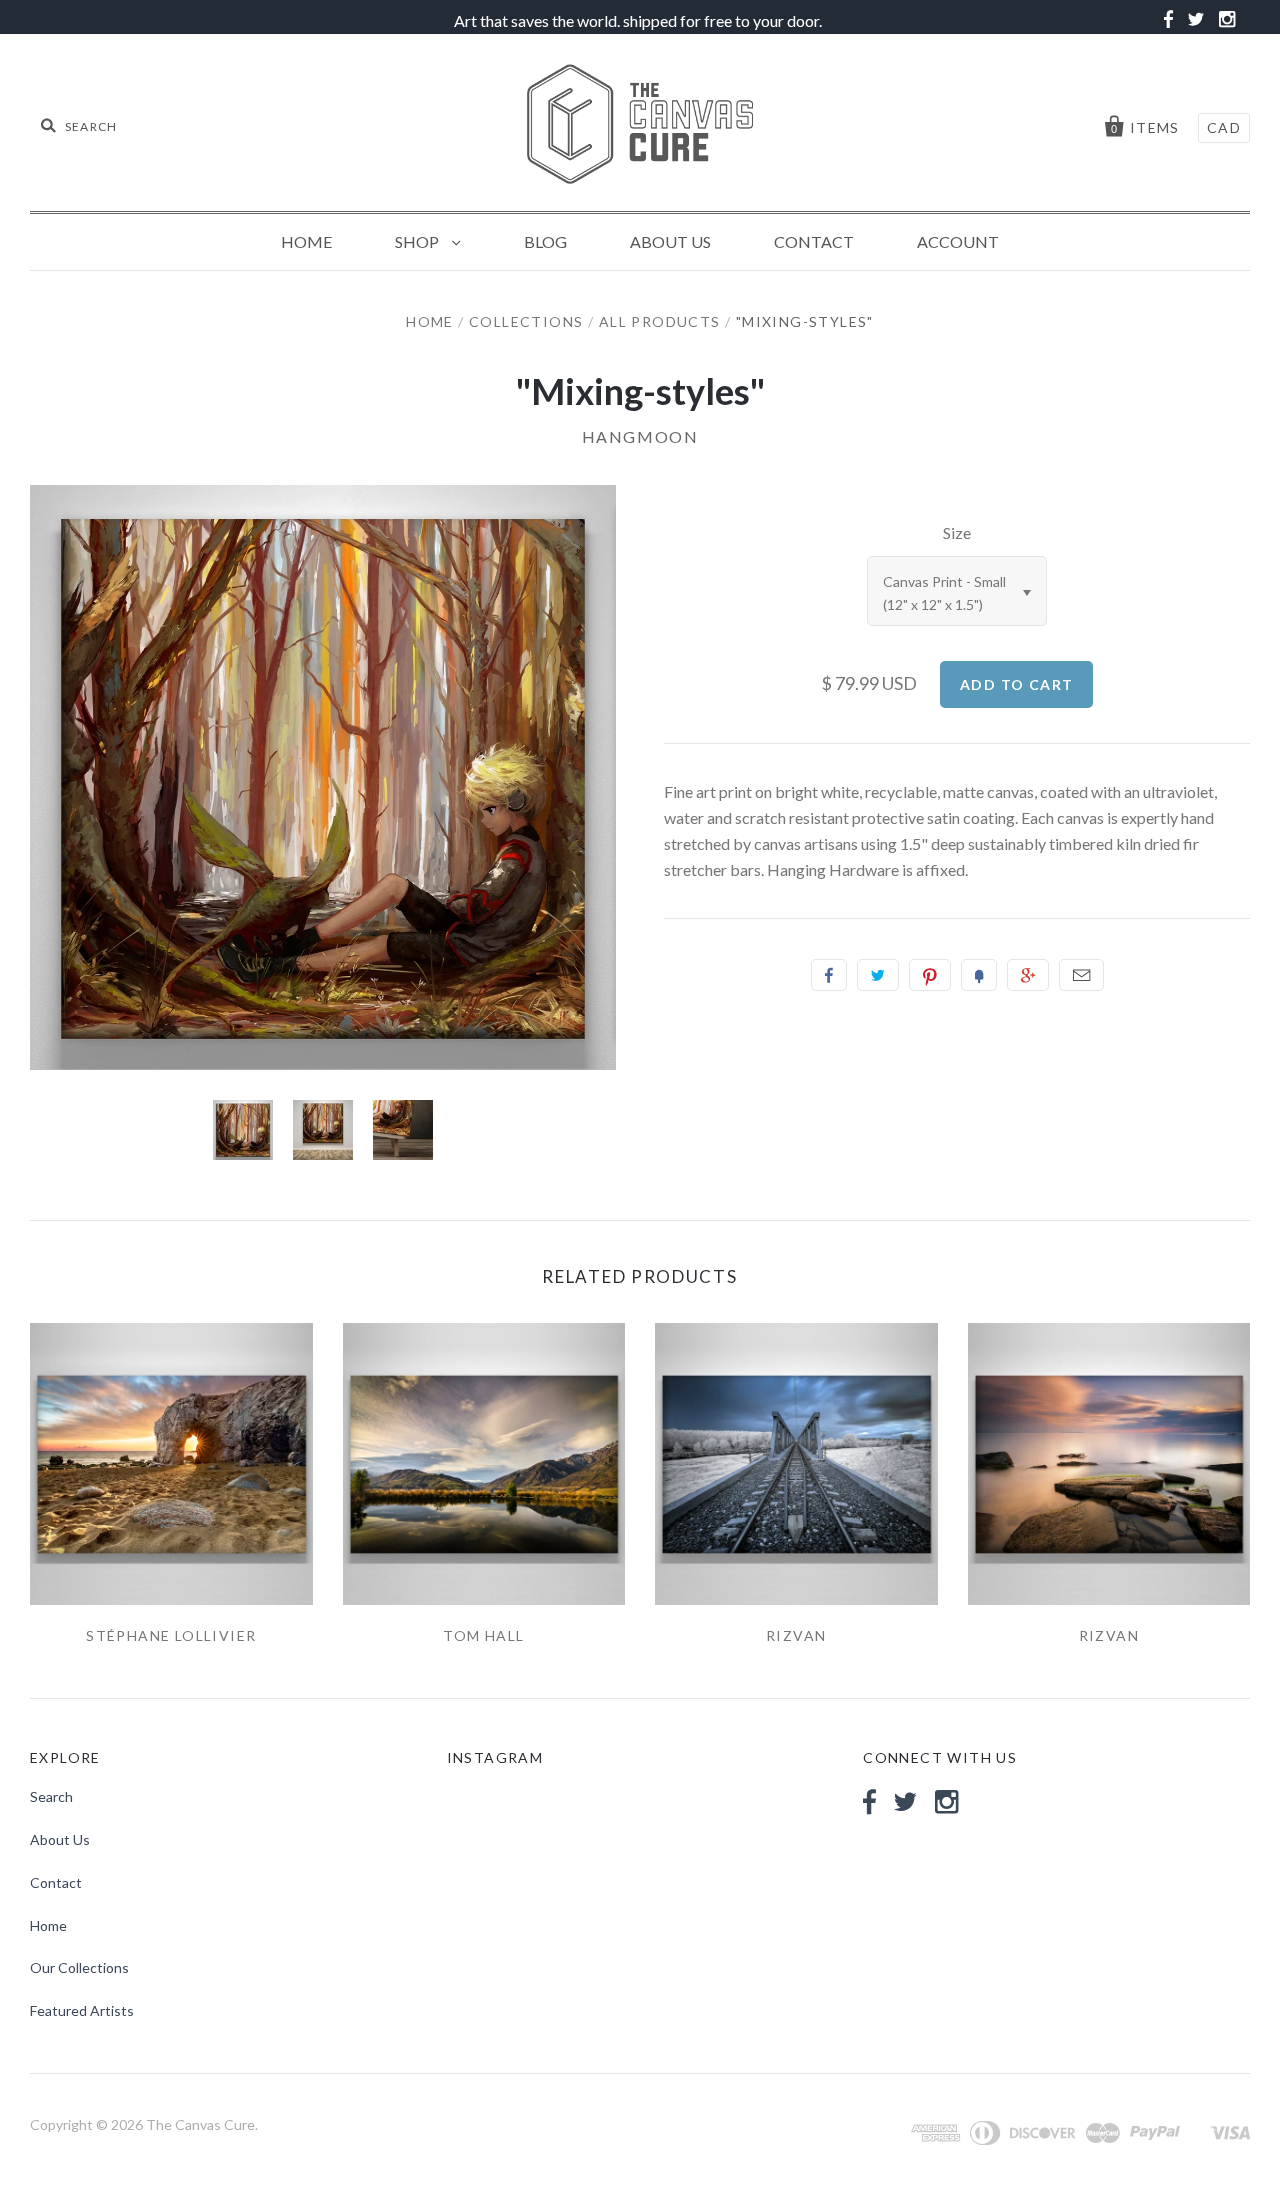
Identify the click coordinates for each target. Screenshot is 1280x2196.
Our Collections (79, 1967)
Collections (526, 321)
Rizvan (796, 1635)
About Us (670, 241)
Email (1081, 975)
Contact (814, 241)
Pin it (930, 975)
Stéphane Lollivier (171, 1635)
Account (958, 241)
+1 (1028, 975)
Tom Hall (483, 1635)
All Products (660, 321)
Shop (418, 241)
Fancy (979, 975)
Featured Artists (82, 2010)
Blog (545, 241)
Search (51, 1796)
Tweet (878, 975)
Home (306, 241)
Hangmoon (640, 436)
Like (829, 975)
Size (957, 532)
